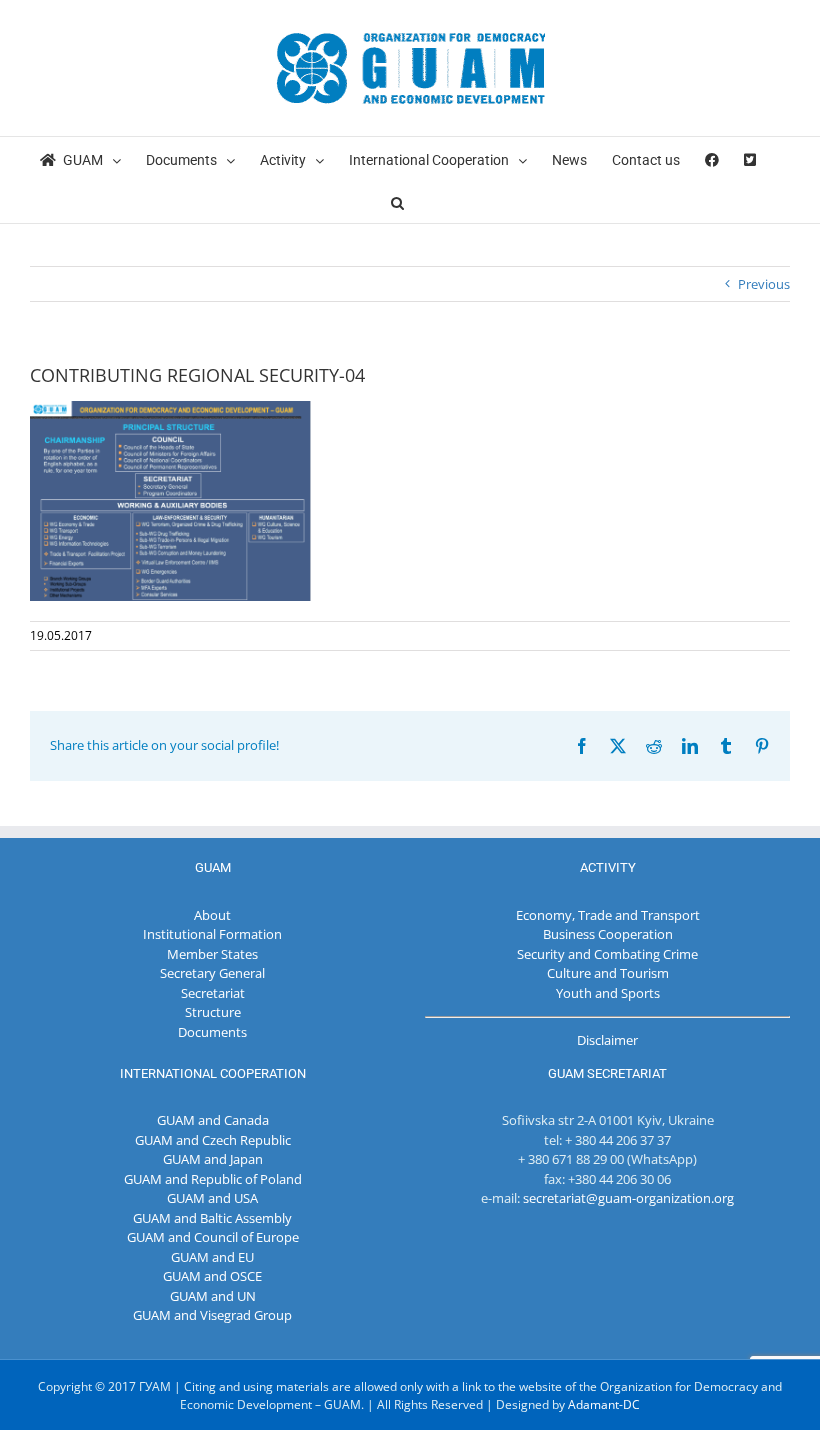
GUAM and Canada (213, 1120)
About (212, 915)
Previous (764, 284)
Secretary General (212, 973)
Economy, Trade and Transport (608, 915)
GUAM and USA (212, 1198)
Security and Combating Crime (607, 954)
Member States (212, 954)
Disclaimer (607, 1040)
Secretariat (213, 993)
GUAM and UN (213, 1296)
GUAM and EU (212, 1257)
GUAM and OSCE (212, 1276)
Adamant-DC (604, 1404)
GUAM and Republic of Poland (213, 1179)
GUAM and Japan (213, 1159)
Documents (212, 1032)
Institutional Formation (212, 934)
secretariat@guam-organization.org (628, 1198)
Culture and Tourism (608, 973)
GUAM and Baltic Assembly (212, 1218)
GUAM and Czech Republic (213, 1140)
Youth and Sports (608, 993)
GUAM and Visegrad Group (212, 1315)
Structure (213, 1012)
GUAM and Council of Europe (213, 1237)
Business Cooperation (608, 934)
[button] (397, 201)
